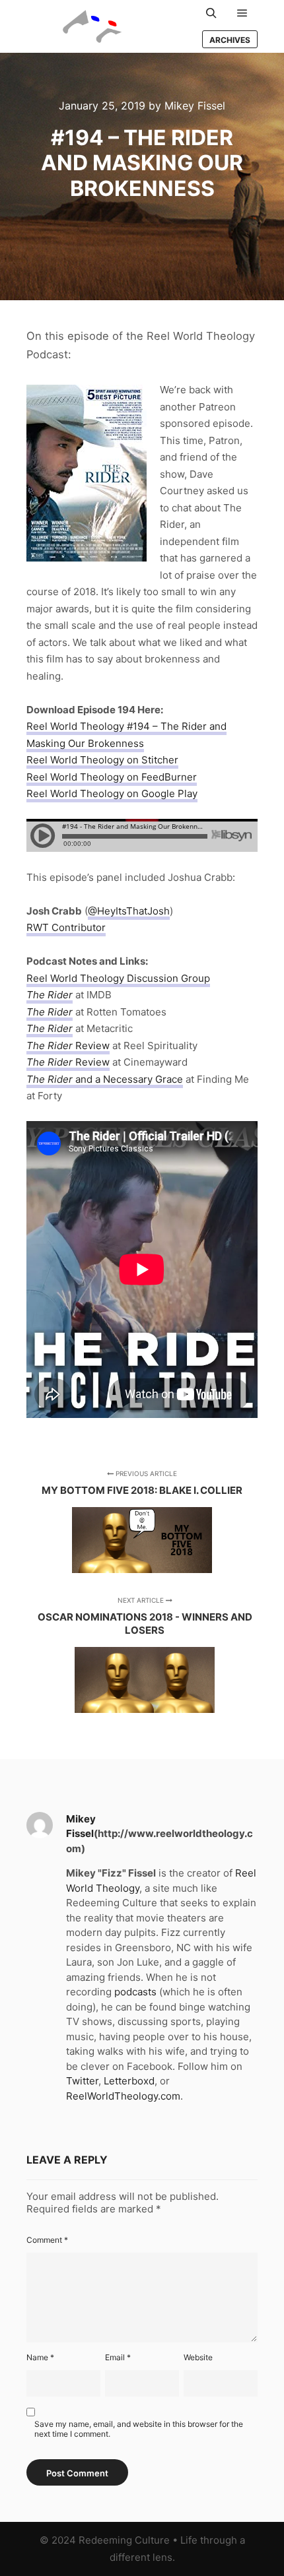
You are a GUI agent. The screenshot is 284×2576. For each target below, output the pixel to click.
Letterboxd (129, 2081)
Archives (230, 40)
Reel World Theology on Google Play (112, 793)
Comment (47, 2240)
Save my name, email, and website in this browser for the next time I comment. (139, 2429)
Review (68, 1046)
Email (118, 2357)
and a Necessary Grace (105, 1079)
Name (40, 2357)
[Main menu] (242, 13)
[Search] (211, 13)
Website (198, 2357)
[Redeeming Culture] (92, 26)
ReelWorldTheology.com (123, 2096)
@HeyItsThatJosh (129, 911)
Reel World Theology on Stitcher (102, 760)
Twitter (82, 2081)
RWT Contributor (66, 927)
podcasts (135, 1992)
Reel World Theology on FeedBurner (112, 777)
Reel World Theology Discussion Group (118, 978)
